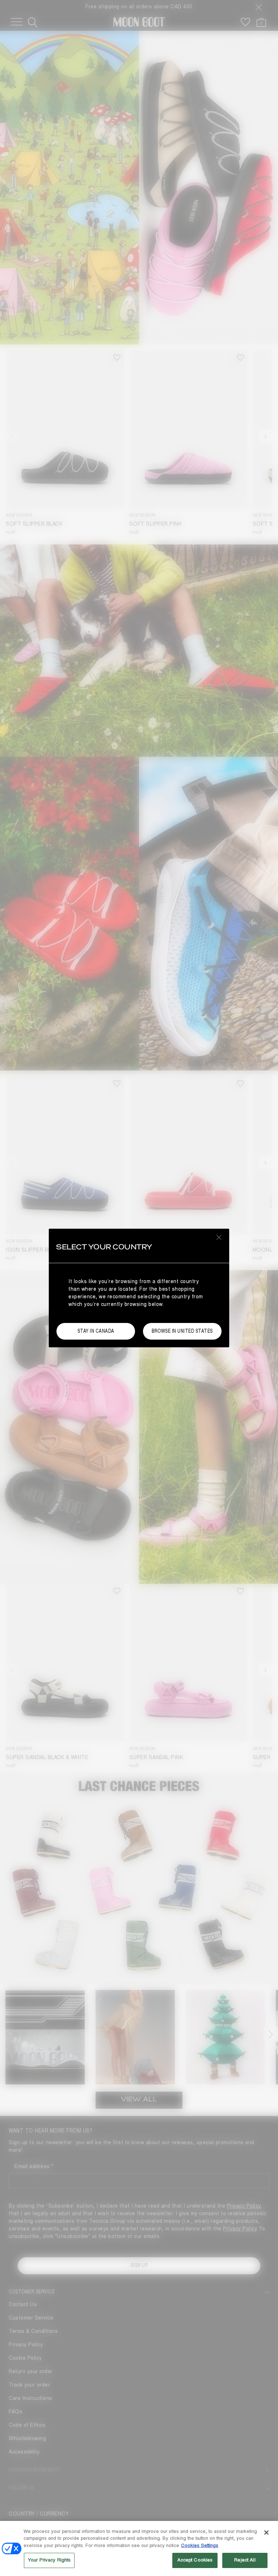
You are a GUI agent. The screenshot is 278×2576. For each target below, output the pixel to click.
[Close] (266, 2533)
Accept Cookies (195, 2560)
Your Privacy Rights (49, 2560)
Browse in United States (182, 1331)
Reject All (245, 2560)
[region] (139, 2548)
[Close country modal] (219, 1237)
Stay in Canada (96, 1331)
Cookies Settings (200, 2546)
